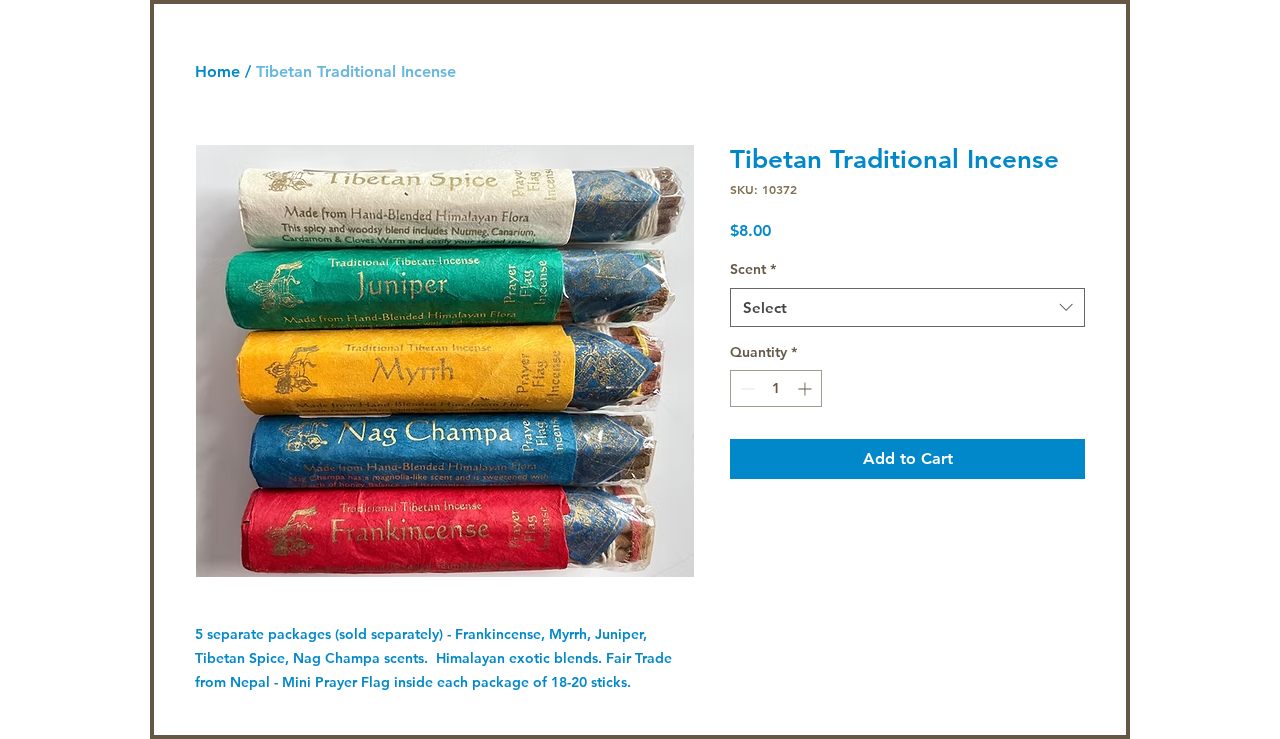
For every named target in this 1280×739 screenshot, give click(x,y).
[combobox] (907, 307)
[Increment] (806, 388)
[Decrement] (745, 388)
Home (217, 71)
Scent (753, 269)
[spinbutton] (776, 388)
